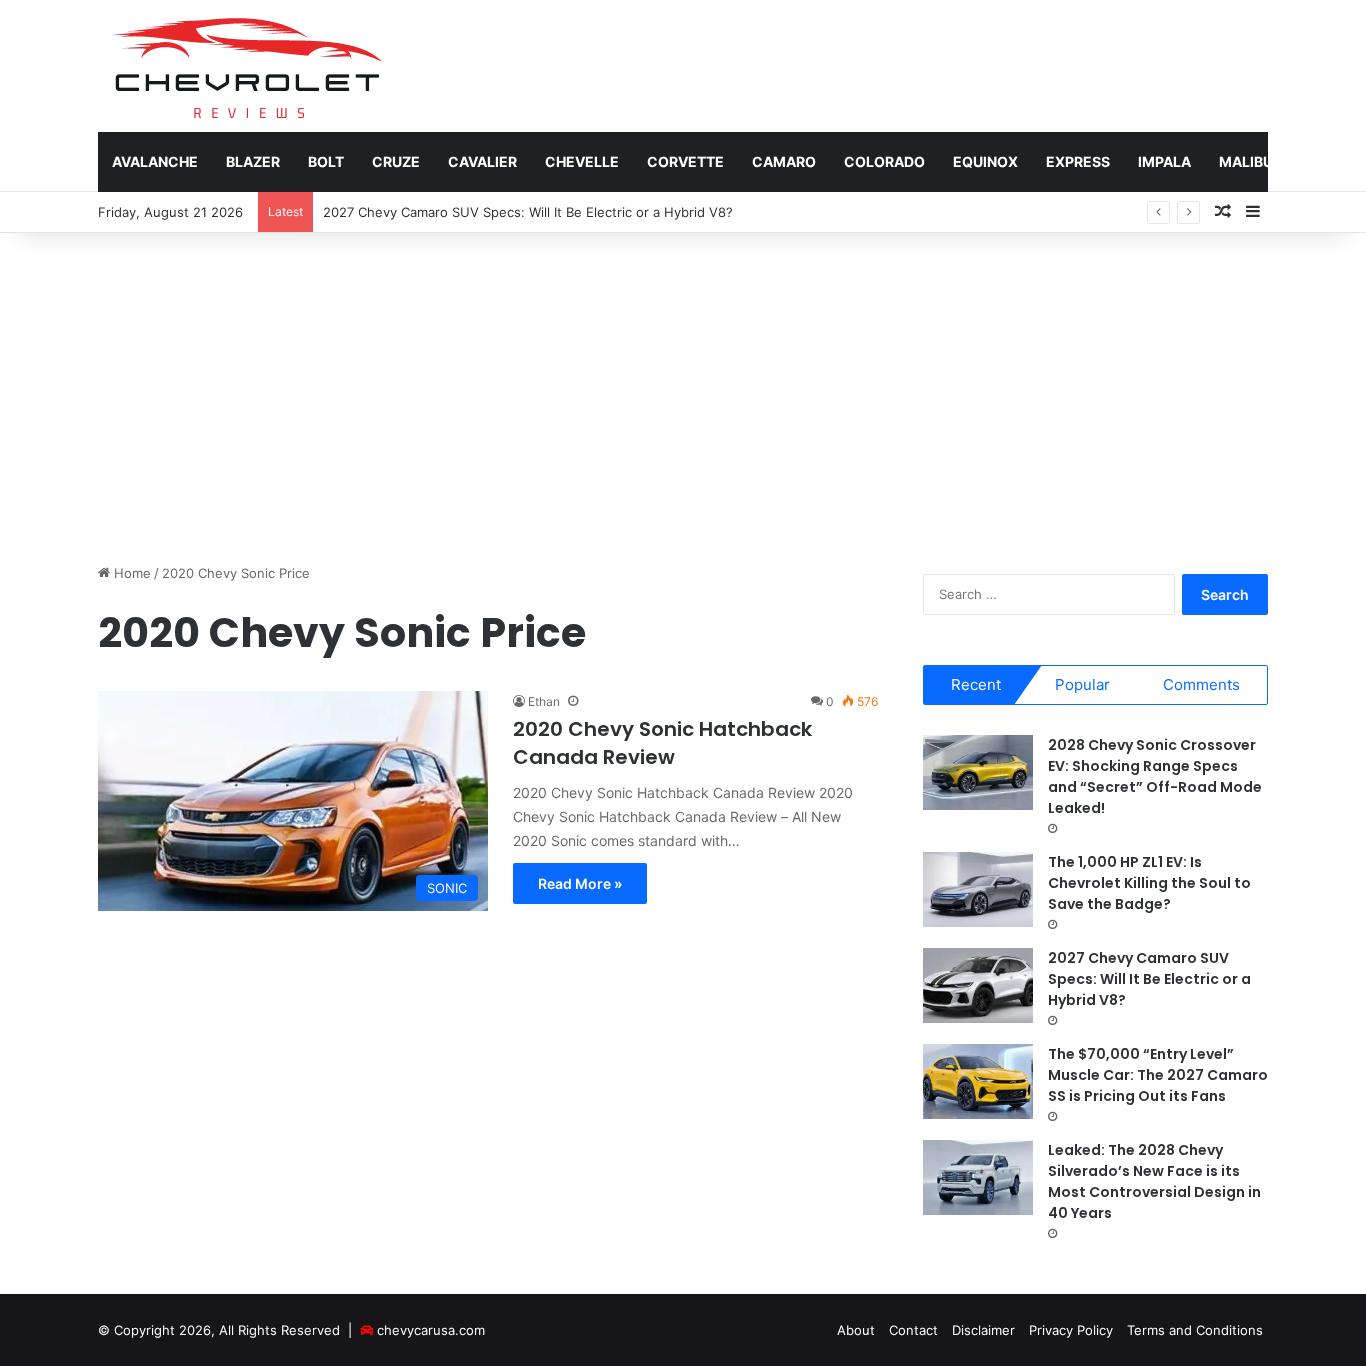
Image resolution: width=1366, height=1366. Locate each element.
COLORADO (884, 161)
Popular (1082, 684)
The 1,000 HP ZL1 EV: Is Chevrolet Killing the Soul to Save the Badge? (1149, 883)
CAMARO (784, 161)
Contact (913, 1330)
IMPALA (1164, 161)
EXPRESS (1078, 161)
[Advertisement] (683, 393)
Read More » (580, 883)
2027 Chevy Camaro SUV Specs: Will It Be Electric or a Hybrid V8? (528, 212)
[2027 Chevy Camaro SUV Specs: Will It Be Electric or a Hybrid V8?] (978, 985)
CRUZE (396, 161)
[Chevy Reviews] (246, 65)
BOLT (326, 161)
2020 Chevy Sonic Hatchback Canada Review (662, 743)
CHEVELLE (582, 161)
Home (130, 573)
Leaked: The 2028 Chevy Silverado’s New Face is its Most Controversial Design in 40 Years (1154, 1181)
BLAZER (253, 161)
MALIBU (1246, 161)
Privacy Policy (1071, 1330)
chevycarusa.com (431, 1330)
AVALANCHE (155, 161)
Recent (976, 684)
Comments (1201, 684)
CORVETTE (685, 161)
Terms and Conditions (1195, 1330)
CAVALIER (482, 161)
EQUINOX (985, 161)
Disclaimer (983, 1330)
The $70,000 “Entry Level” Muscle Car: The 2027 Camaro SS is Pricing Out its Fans (1158, 1075)
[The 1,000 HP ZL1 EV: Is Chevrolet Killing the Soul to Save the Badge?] (978, 889)
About (856, 1330)
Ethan (544, 701)
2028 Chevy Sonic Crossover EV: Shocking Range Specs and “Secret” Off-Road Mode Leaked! (1155, 776)
